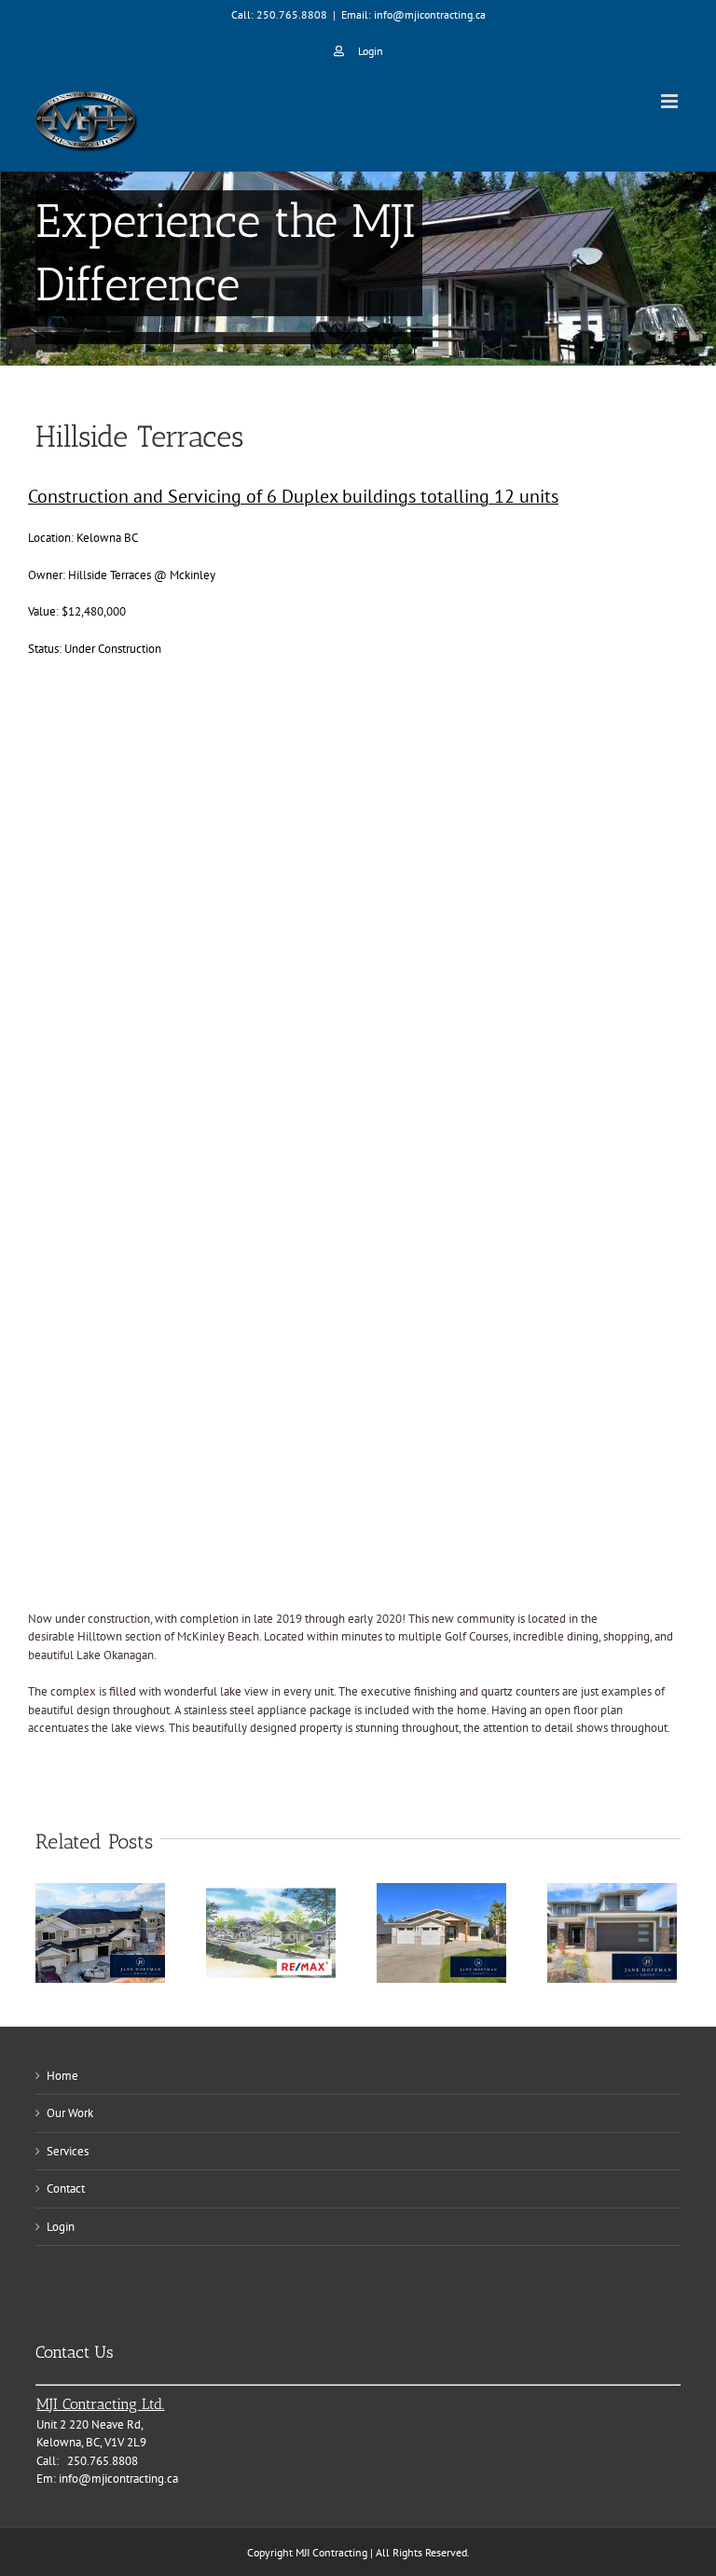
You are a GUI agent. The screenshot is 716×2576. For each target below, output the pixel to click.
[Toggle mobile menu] (671, 101)
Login (61, 2227)
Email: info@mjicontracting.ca (413, 14)
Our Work (70, 2113)
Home (62, 2076)
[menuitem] (358, 51)
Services (68, 2151)
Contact (66, 2188)
